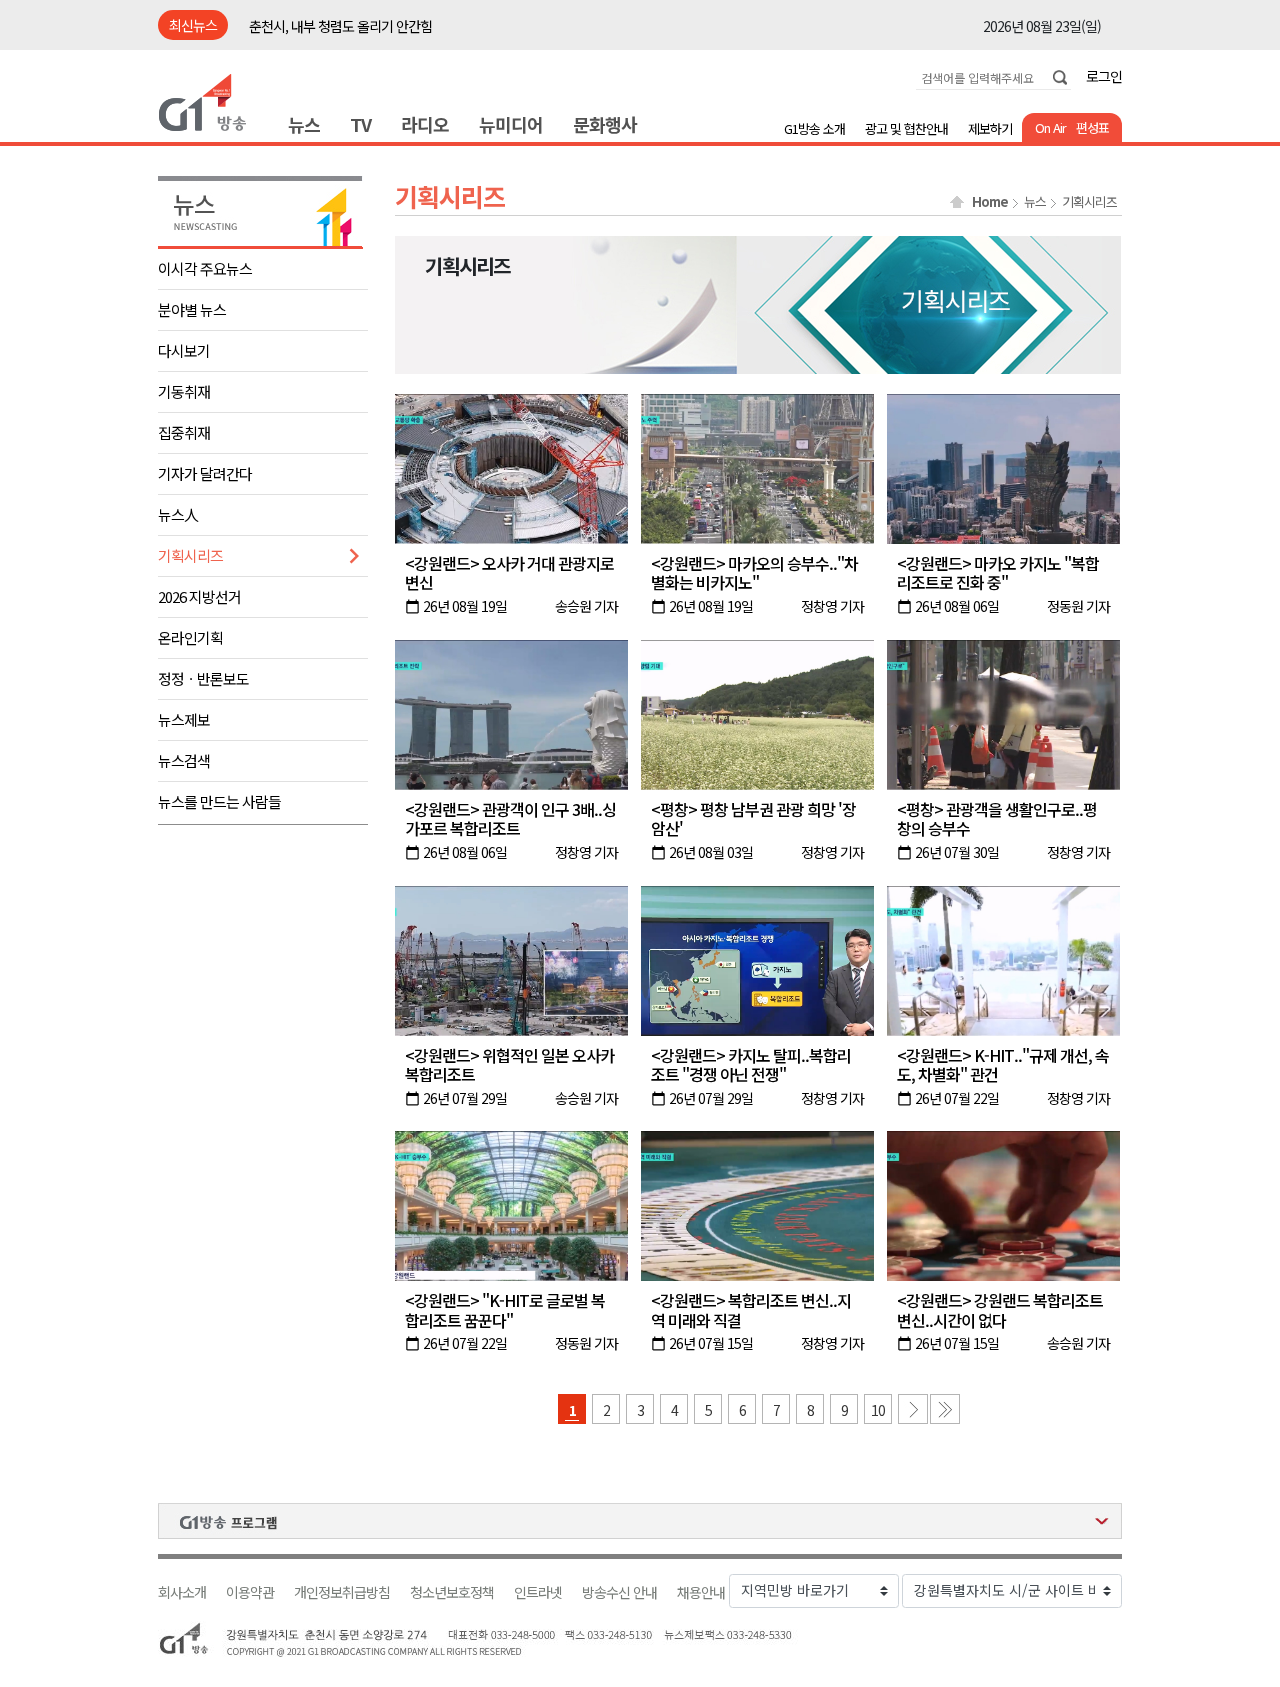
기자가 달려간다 (205, 473)
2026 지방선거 (199, 596)
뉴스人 (178, 514)
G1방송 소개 (814, 128)
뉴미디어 (511, 124)
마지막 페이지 (945, 1409)
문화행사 (605, 124)
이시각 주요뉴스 (205, 268)
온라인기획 (190, 637)
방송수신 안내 (619, 1592)
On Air (1050, 127)
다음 (913, 1409)
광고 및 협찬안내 (906, 128)
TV (360, 124)
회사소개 (182, 1592)
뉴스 (304, 124)
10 (878, 1410)
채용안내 (701, 1592)
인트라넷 (538, 1592)
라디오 (425, 124)
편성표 (1092, 127)
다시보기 (184, 350)
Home (990, 202)
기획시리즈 (190, 555)
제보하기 (990, 128)
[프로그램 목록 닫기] (640, 1521)
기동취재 (184, 391)
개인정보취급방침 (342, 1592)
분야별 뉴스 (192, 309)
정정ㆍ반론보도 (203, 678)
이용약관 (250, 1592)
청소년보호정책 (452, 1592)
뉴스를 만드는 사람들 (219, 801)
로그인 (1104, 76)
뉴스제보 (184, 719)
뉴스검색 (184, 760)
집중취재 (184, 432)
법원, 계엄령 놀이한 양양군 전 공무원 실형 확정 (375, 26)
